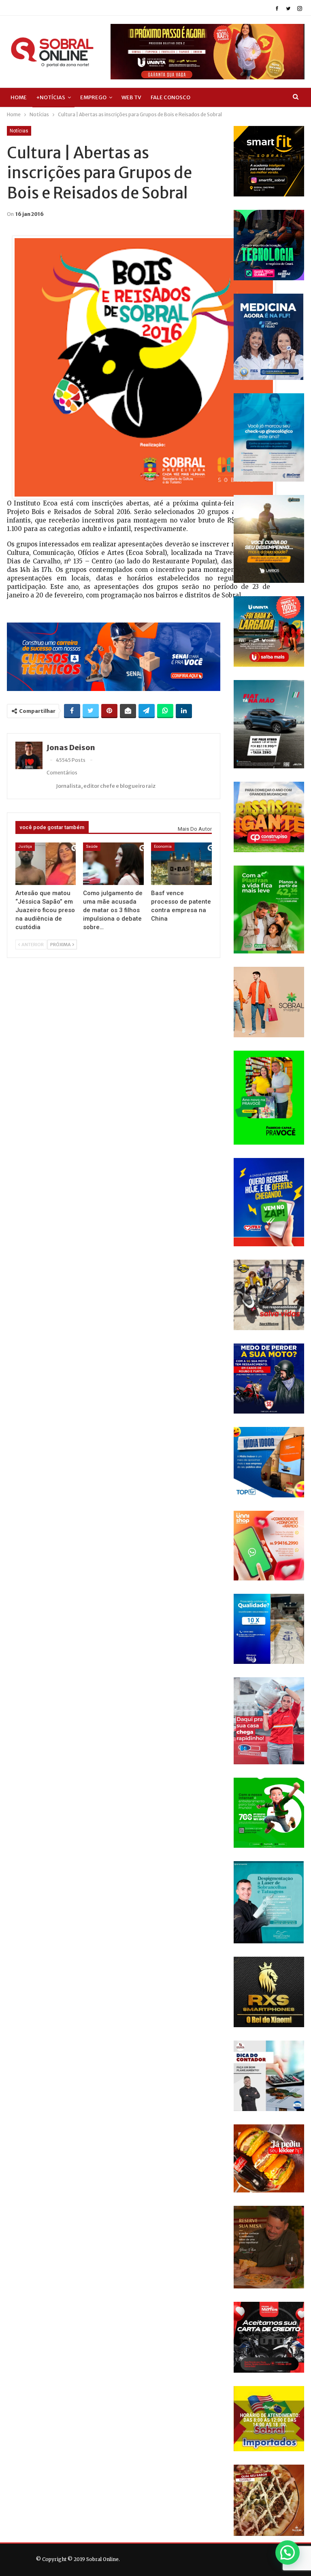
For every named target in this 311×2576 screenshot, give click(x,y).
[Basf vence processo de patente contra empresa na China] (181, 864)
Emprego (93, 97)
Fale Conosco (170, 97)
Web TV (131, 97)
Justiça (25, 846)
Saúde (92, 846)
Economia (163, 846)
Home (19, 97)
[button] (288, 2553)
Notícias (19, 131)
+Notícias (51, 97)
